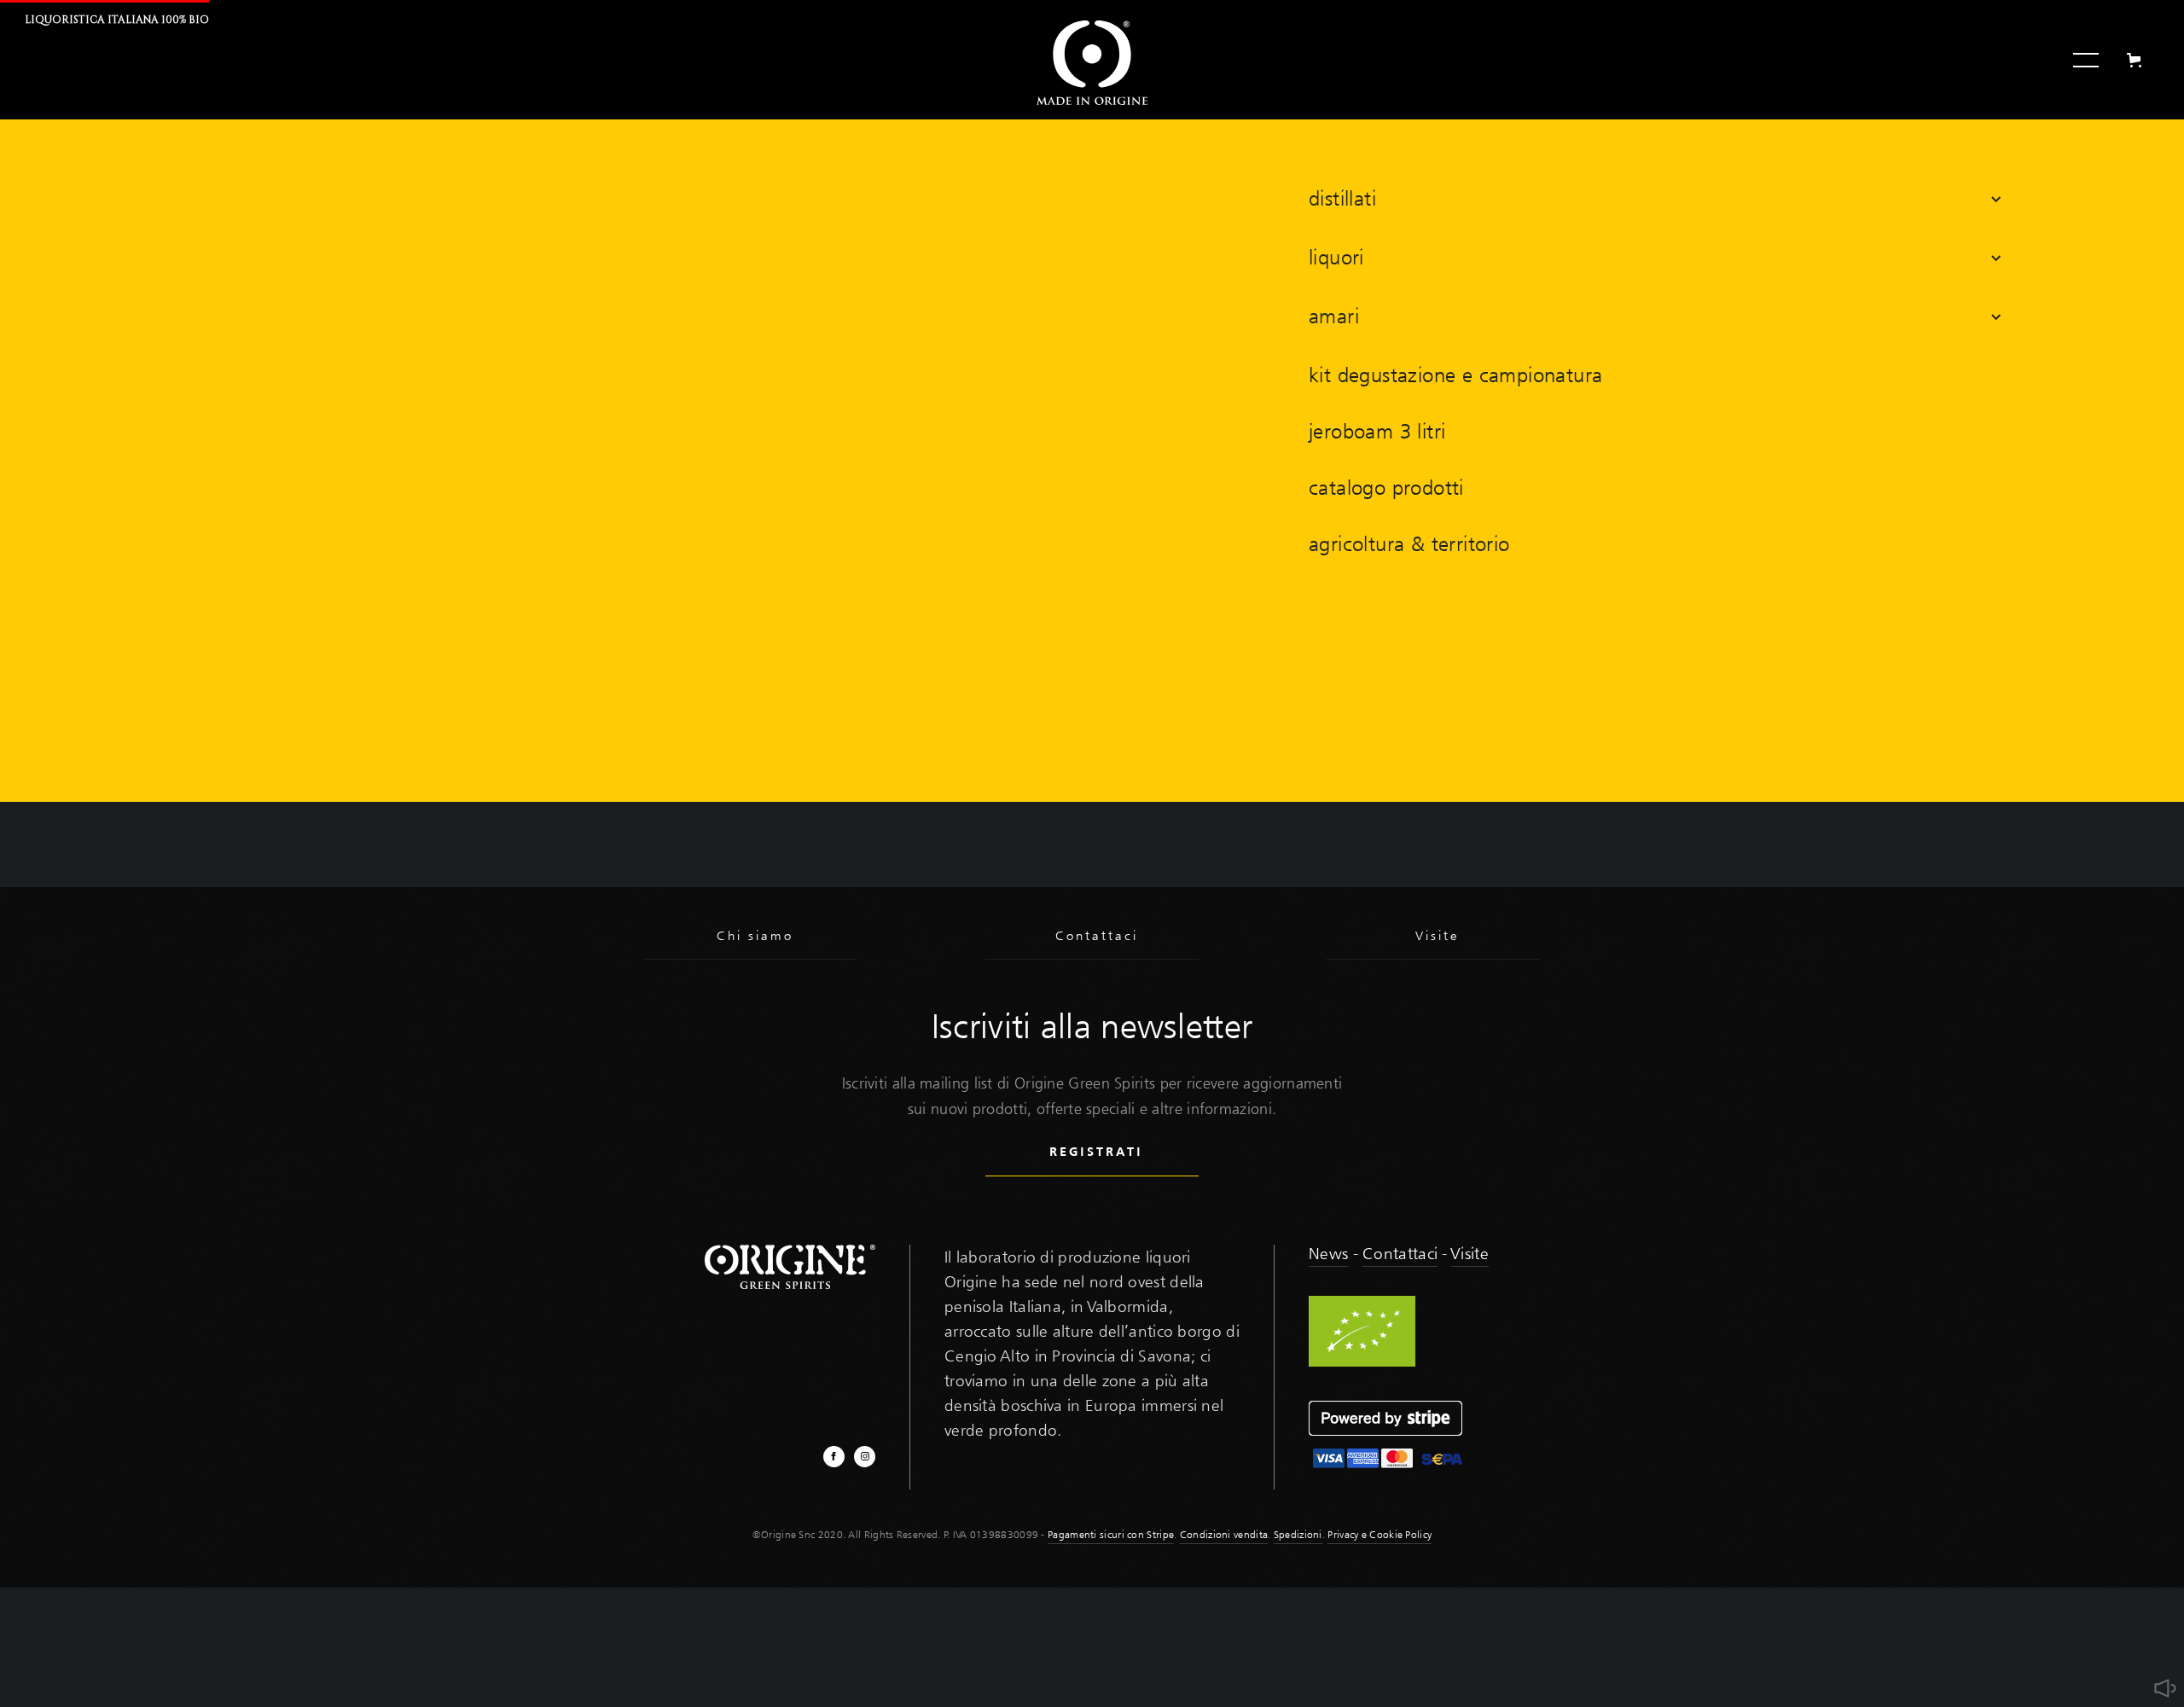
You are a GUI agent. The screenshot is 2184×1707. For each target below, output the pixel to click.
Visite (1470, 1253)
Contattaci (1400, 1253)
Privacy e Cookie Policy (1380, 1534)
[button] (1655, 199)
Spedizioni (1298, 1534)
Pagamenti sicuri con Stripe (1111, 1534)
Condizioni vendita (1224, 1534)
